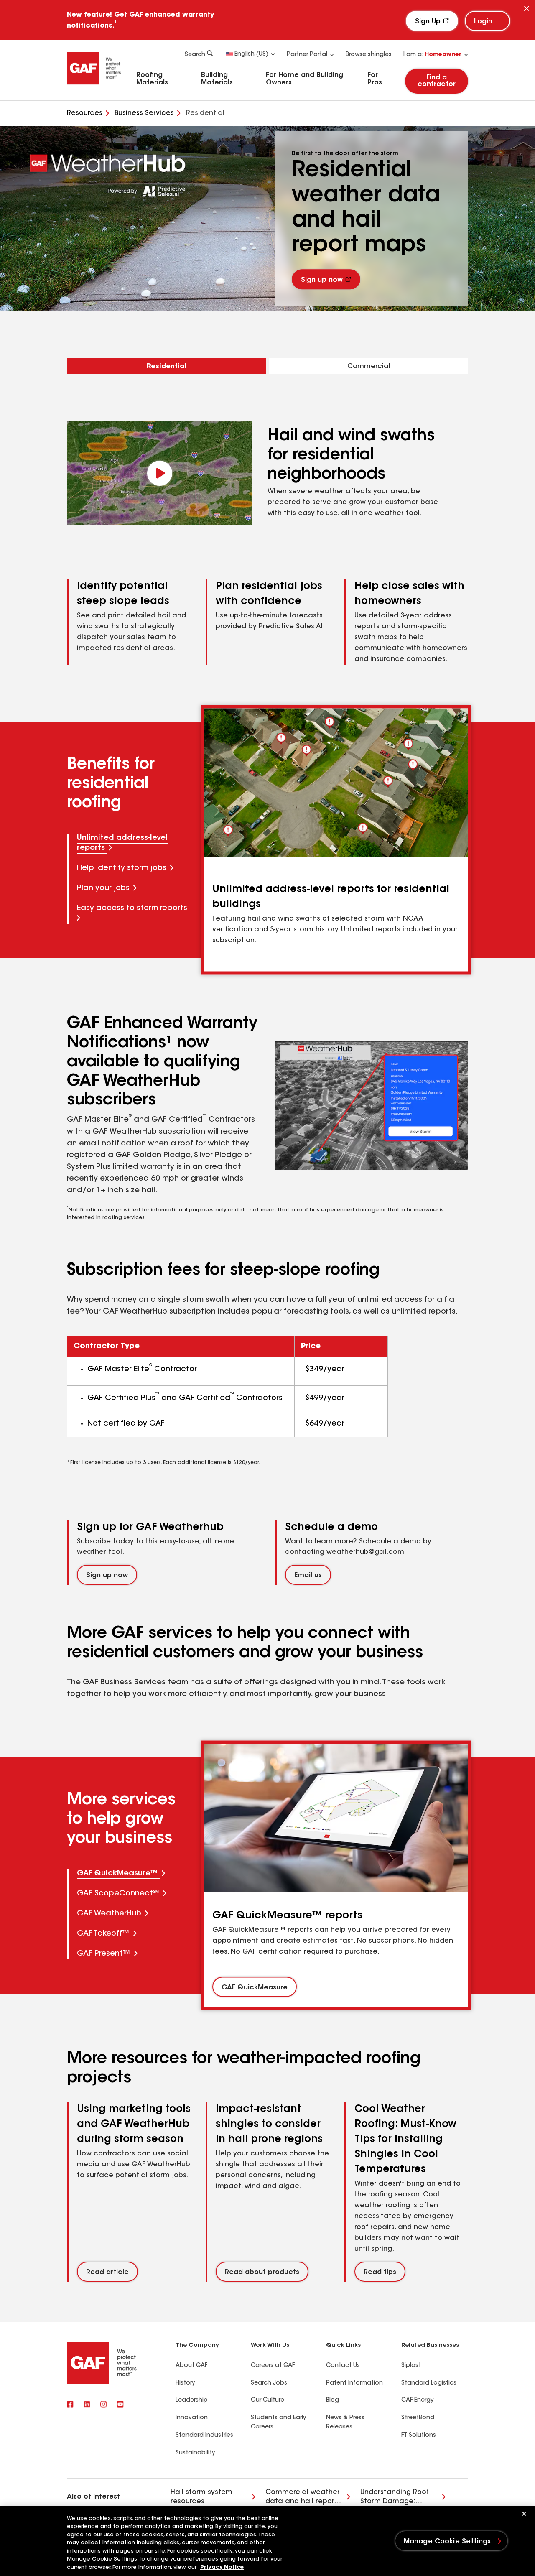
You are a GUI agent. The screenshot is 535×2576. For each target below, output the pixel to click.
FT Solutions (419, 2436)
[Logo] (94, 87)
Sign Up (428, 22)
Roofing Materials (152, 79)
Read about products (262, 2272)
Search (195, 55)
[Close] (527, 9)
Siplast (411, 2366)
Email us (308, 1576)
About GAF (191, 2366)
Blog (332, 2400)
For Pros (375, 79)
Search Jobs (269, 2383)
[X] (87, 2405)
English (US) (251, 54)
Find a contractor (437, 81)
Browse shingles (369, 55)
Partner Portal (307, 55)
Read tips (380, 2272)
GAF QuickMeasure (255, 1987)
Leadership (192, 2400)
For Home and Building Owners (304, 79)
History (185, 2383)
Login (483, 22)
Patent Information (354, 2383)
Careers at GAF (273, 2366)
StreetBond (418, 2418)
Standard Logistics (429, 2383)
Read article (107, 2272)
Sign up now (322, 281)
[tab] (135, 844)
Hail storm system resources (201, 2497)
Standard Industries (204, 2436)
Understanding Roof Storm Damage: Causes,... (395, 2498)
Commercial (369, 367)
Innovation (192, 2418)
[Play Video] (160, 473)
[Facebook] (70, 2405)
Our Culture (267, 2400)
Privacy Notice (222, 2567)
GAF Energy (417, 2400)
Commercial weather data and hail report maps (303, 2498)
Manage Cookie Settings (447, 2542)
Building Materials (217, 79)
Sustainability (195, 2453)
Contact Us (343, 2366)
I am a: (432, 55)
